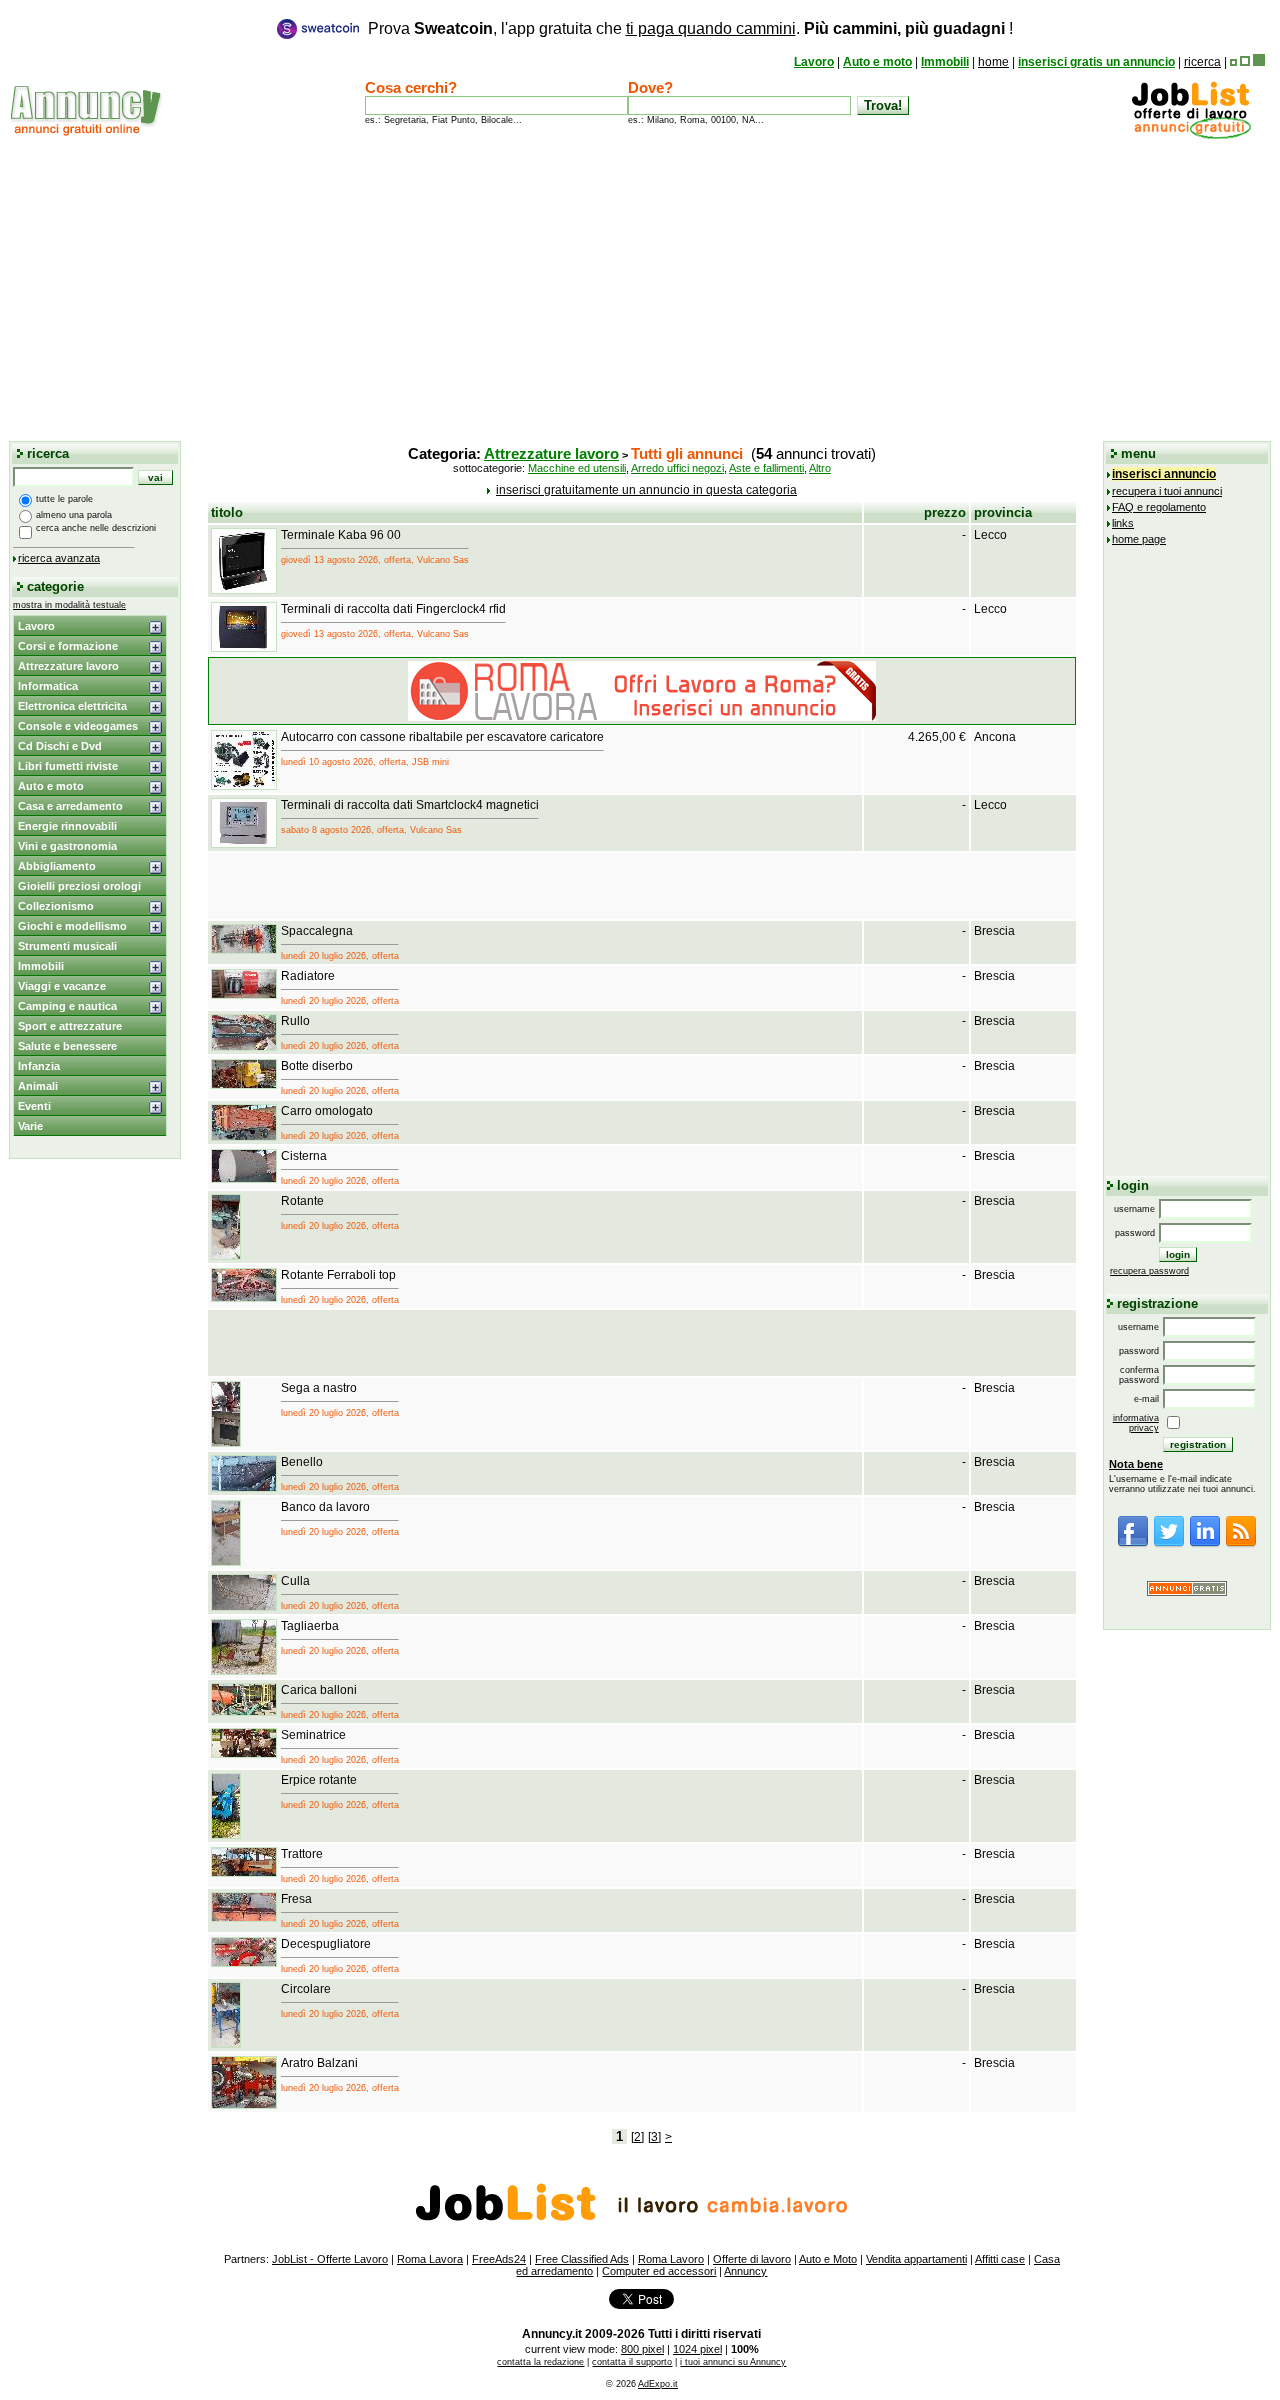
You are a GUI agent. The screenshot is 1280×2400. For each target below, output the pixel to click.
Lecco (990, 535)
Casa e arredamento (70, 806)
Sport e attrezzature (70, 1026)
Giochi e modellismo (72, 926)
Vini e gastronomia (67, 846)
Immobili (945, 62)
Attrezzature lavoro (68, 666)
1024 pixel (697, 2349)
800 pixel (642, 2349)
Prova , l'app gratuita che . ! (690, 28)
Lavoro (814, 62)
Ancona (995, 737)
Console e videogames (78, 726)
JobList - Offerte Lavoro (330, 2259)
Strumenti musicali (67, 946)
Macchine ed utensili (577, 468)
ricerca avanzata (59, 558)
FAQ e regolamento (1159, 507)
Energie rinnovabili (67, 826)
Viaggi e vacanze (62, 986)
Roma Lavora (430, 2259)
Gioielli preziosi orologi (79, 886)
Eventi (34, 1106)
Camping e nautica (67, 1006)
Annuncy (745, 2271)
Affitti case (1000, 2259)
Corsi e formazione (68, 646)
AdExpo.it (658, 2384)
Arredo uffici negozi (677, 468)
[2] (637, 2137)
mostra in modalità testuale (69, 605)
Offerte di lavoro (752, 2259)
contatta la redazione (540, 2362)
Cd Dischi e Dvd (60, 746)
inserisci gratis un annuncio (1096, 62)
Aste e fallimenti (766, 468)
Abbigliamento (57, 866)
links (1123, 523)
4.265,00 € (937, 737)
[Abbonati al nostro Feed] (1241, 1544)
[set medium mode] (1245, 62)
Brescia (994, 931)
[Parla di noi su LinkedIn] (1205, 1544)
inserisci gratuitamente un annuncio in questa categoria (646, 490)
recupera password (1149, 1271)
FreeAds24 (499, 2259)
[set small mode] (1233, 62)
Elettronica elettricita (72, 706)
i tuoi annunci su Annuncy (733, 2362)
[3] (654, 2137)
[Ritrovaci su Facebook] (1133, 1544)
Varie (30, 1126)
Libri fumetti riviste (68, 766)
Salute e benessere (67, 1046)
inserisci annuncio (1164, 474)
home (993, 62)
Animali (38, 1086)
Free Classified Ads (582, 2259)
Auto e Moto (828, 2259)
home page (1139, 539)
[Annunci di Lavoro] (1191, 135)
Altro (820, 468)
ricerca (1202, 62)
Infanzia (39, 1066)
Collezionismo (56, 906)
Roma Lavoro (671, 2259)
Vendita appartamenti (916, 2259)
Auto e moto (877, 62)
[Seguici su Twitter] (1169, 1544)
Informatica (48, 686)
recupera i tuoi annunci (1167, 491)
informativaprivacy (1136, 1423)
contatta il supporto (632, 2362)
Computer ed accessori (659, 2271)
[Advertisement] (640, 289)
